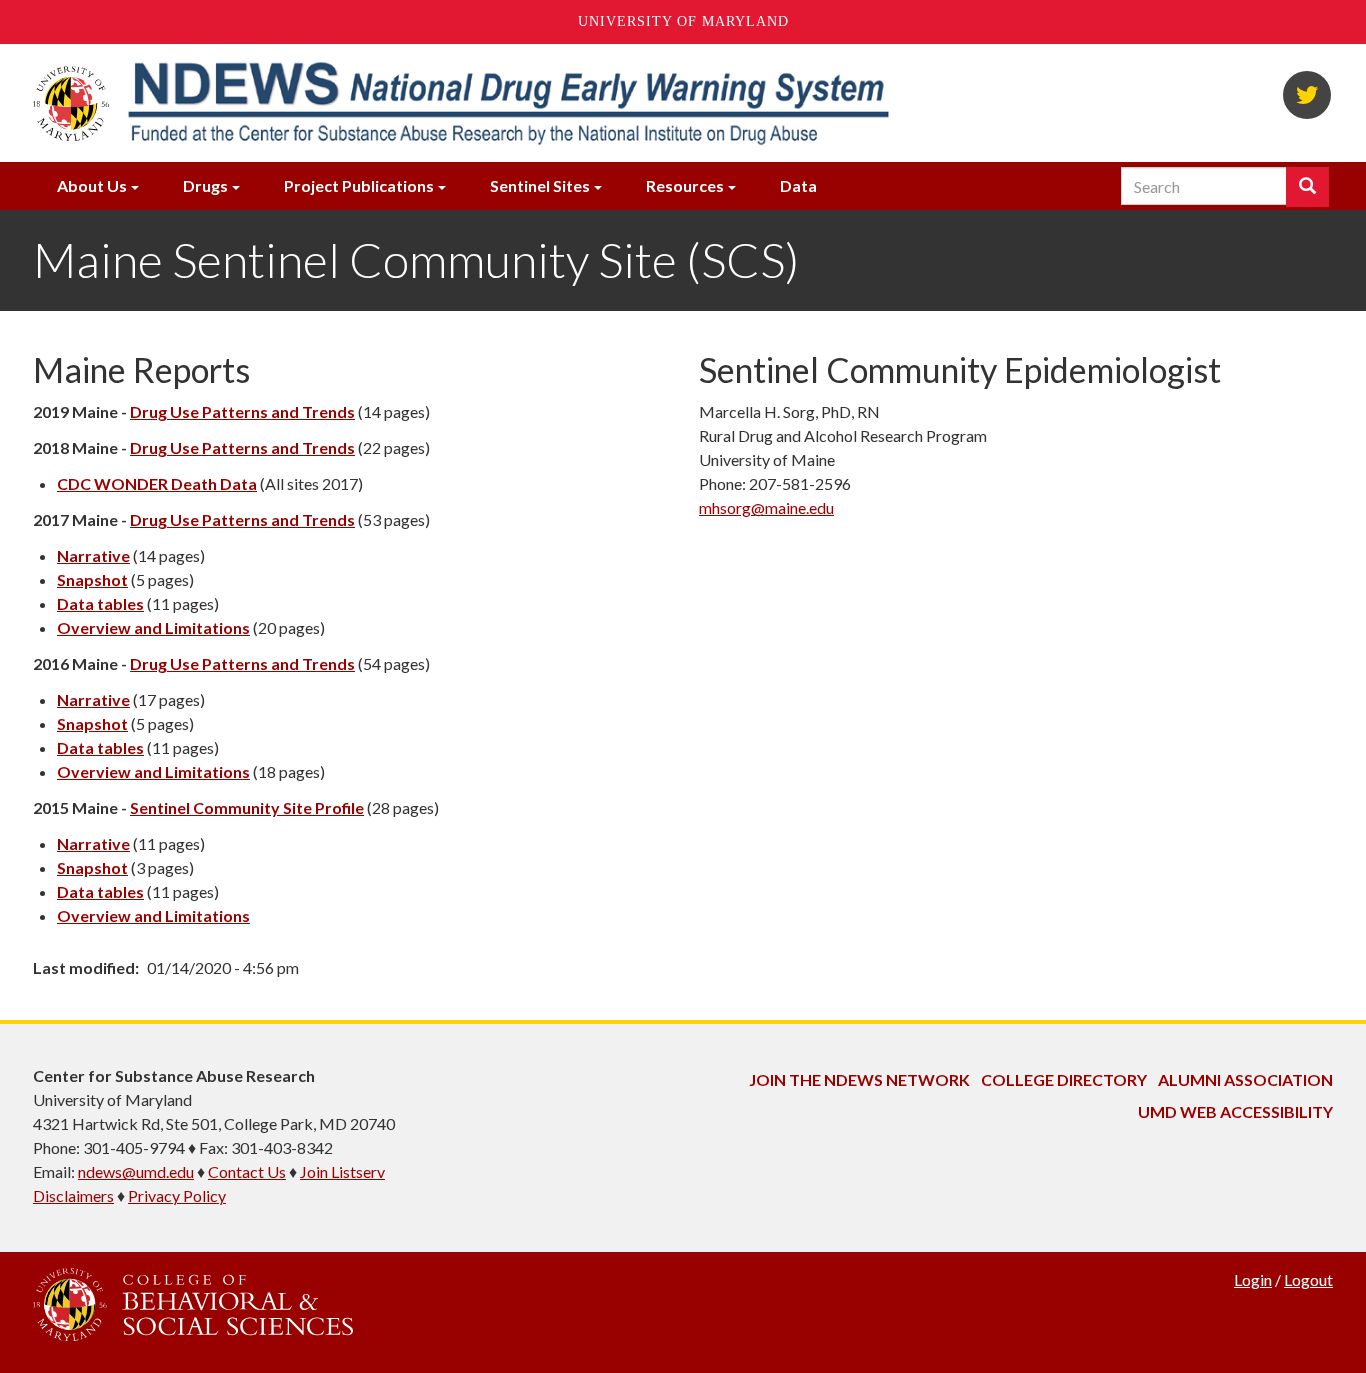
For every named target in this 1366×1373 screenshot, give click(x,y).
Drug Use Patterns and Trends (242, 411)
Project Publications (359, 185)
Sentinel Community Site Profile (247, 807)
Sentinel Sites (540, 185)
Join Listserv (342, 1171)
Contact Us (247, 1171)
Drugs (205, 185)
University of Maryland (683, 21)
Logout (1308, 1279)
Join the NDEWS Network (859, 1079)
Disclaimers (73, 1195)
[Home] (507, 103)
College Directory (1064, 1079)
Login (1253, 1279)
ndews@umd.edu (136, 1171)
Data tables (100, 603)
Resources (685, 185)
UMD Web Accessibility (1235, 1111)
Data (798, 185)
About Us (92, 185)
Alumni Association (1245, 1079)
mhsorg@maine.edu (766, 507)
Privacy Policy (177, 1195)
